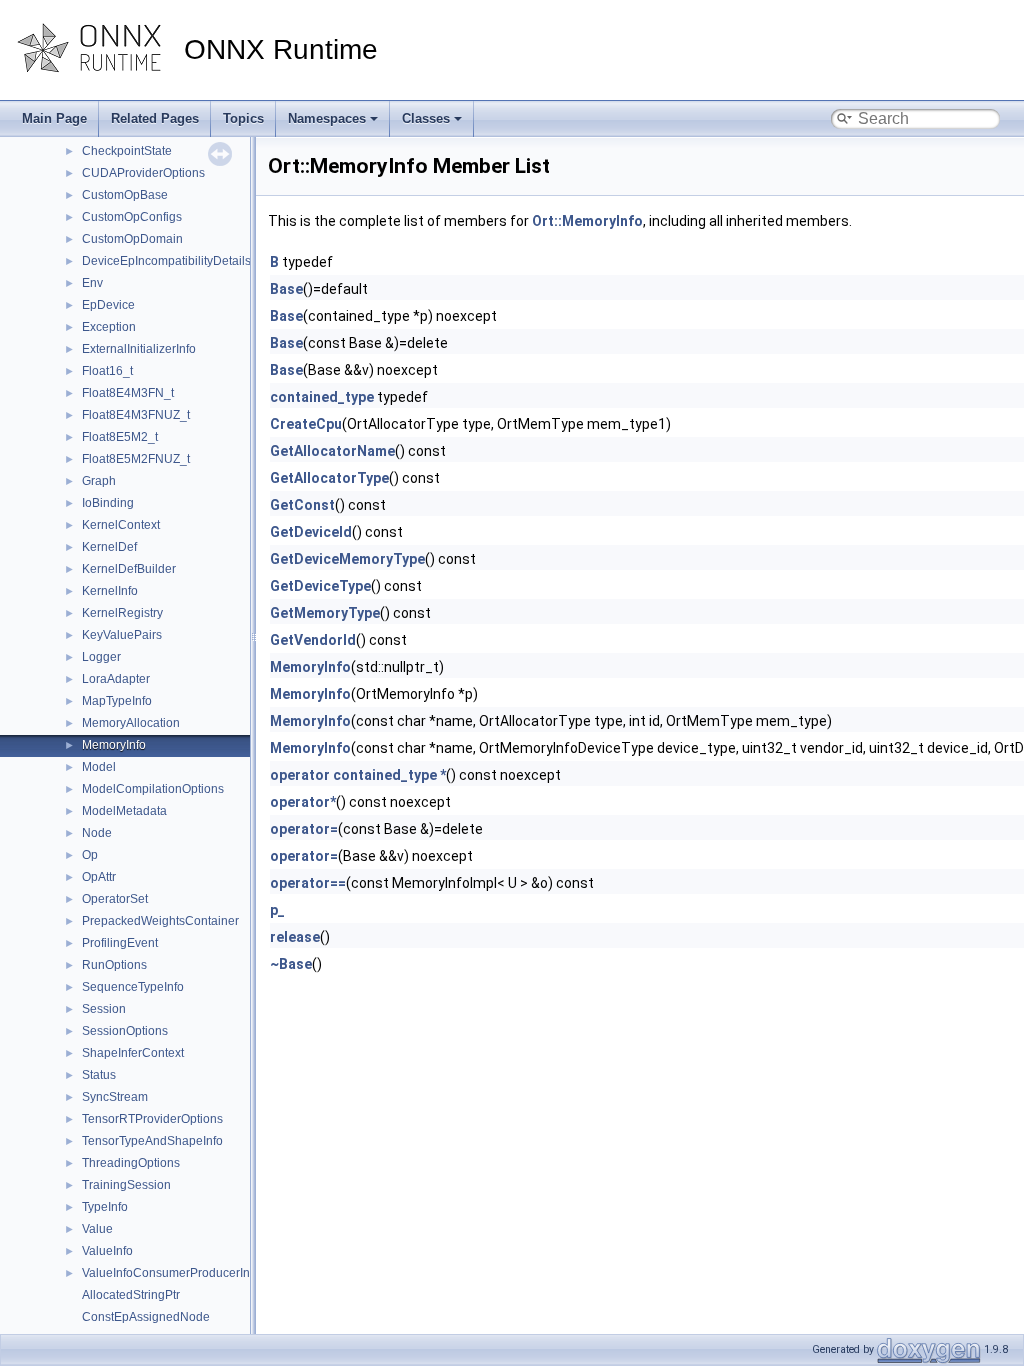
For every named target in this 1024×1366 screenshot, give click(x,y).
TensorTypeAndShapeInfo (152, 1141)
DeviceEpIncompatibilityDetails (166, 261)
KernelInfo (110, 591)
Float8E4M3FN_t (128, 393)
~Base (291, 964)
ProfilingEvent (120, 943)
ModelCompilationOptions (153, 789)
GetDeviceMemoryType (347, 559)
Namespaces (327, 118)
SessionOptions (125, 1031)
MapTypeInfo (117, 701)
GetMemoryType (325, 613)
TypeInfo (105, 1207)
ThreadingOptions (131, 1163)
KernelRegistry (122, 613)
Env (92, 283)
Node (97, 833)
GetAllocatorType (329, 478)
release (295, 937)
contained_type (322, 397)
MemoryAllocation (131, 723)
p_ (277, 910)
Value (97, 1229)
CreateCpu (306, 424)
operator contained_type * (358, 775)
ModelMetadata (124, 811)
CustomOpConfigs (132, 217)
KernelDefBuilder (129, 569)
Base (286, 289)
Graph (99, 481)
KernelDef (109, 547)
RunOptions (114, 965)
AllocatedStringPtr (131, 1295)
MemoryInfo (114, 745)
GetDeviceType (320, 586)
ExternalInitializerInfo (139, 349)
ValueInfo (107, 1251)
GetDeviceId (311, 532)
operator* (303, 802)
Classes (426, 118)
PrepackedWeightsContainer (160, 921)
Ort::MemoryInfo (587, 221)
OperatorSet (115, 899)
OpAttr (99, 877)
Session (104, 1009)
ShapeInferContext (133, 1053)
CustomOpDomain (132, 239)
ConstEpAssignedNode (146, 1317)
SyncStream (115, 1097)
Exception (109, 327)
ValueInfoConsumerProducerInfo (171, 1273)
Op (90, 855)
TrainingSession (126, 1185)
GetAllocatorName (332, 451)
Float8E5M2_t (120, 437)
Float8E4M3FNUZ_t (136, 415)
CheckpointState (127, 151)
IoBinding (108, 503)
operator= (304, 829)
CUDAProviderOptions (143, 173)
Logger (101, 657)
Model (99, 767)
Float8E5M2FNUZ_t (136, 459)
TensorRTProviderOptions (152, 1119)
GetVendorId (313, 640)
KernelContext (121, 525)
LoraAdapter (116, 679)
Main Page (54, 118)
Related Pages (155, 118)
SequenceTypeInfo (133, 987)
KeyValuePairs (122, 635)
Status (99, 1075)
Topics (243, 118)
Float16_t (107, 371)
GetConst (302, 505)
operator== (308, 883)
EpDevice (108, 305)
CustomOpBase (125, 195)
